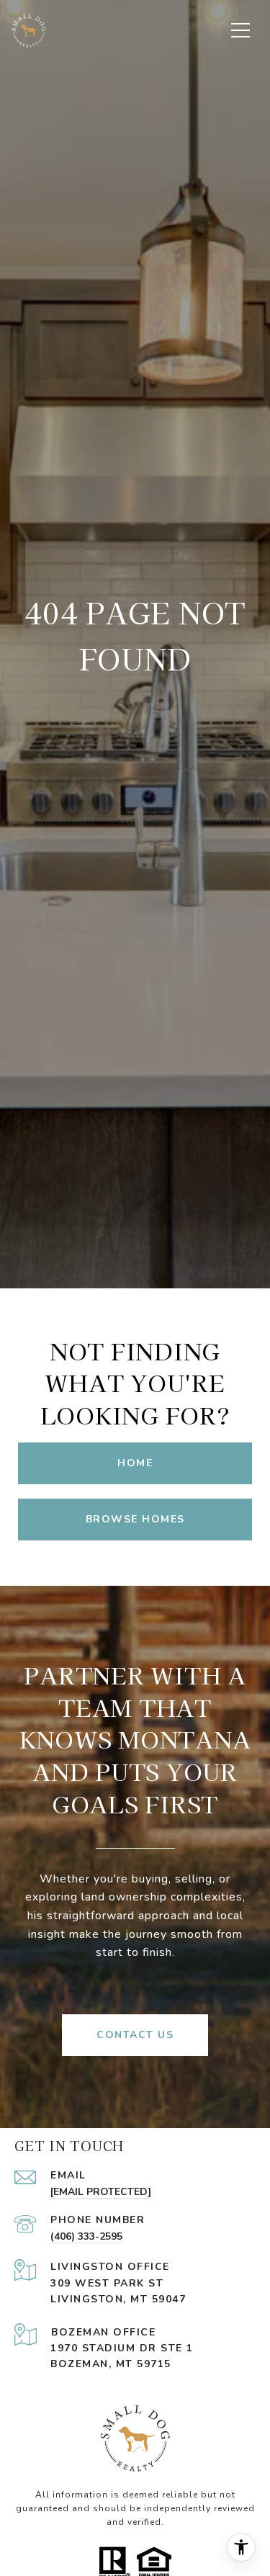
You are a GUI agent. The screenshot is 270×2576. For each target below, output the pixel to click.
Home (135, 1463)
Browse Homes (135, 1519)
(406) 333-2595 (86, 2236)
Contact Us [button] (135, 2035)
